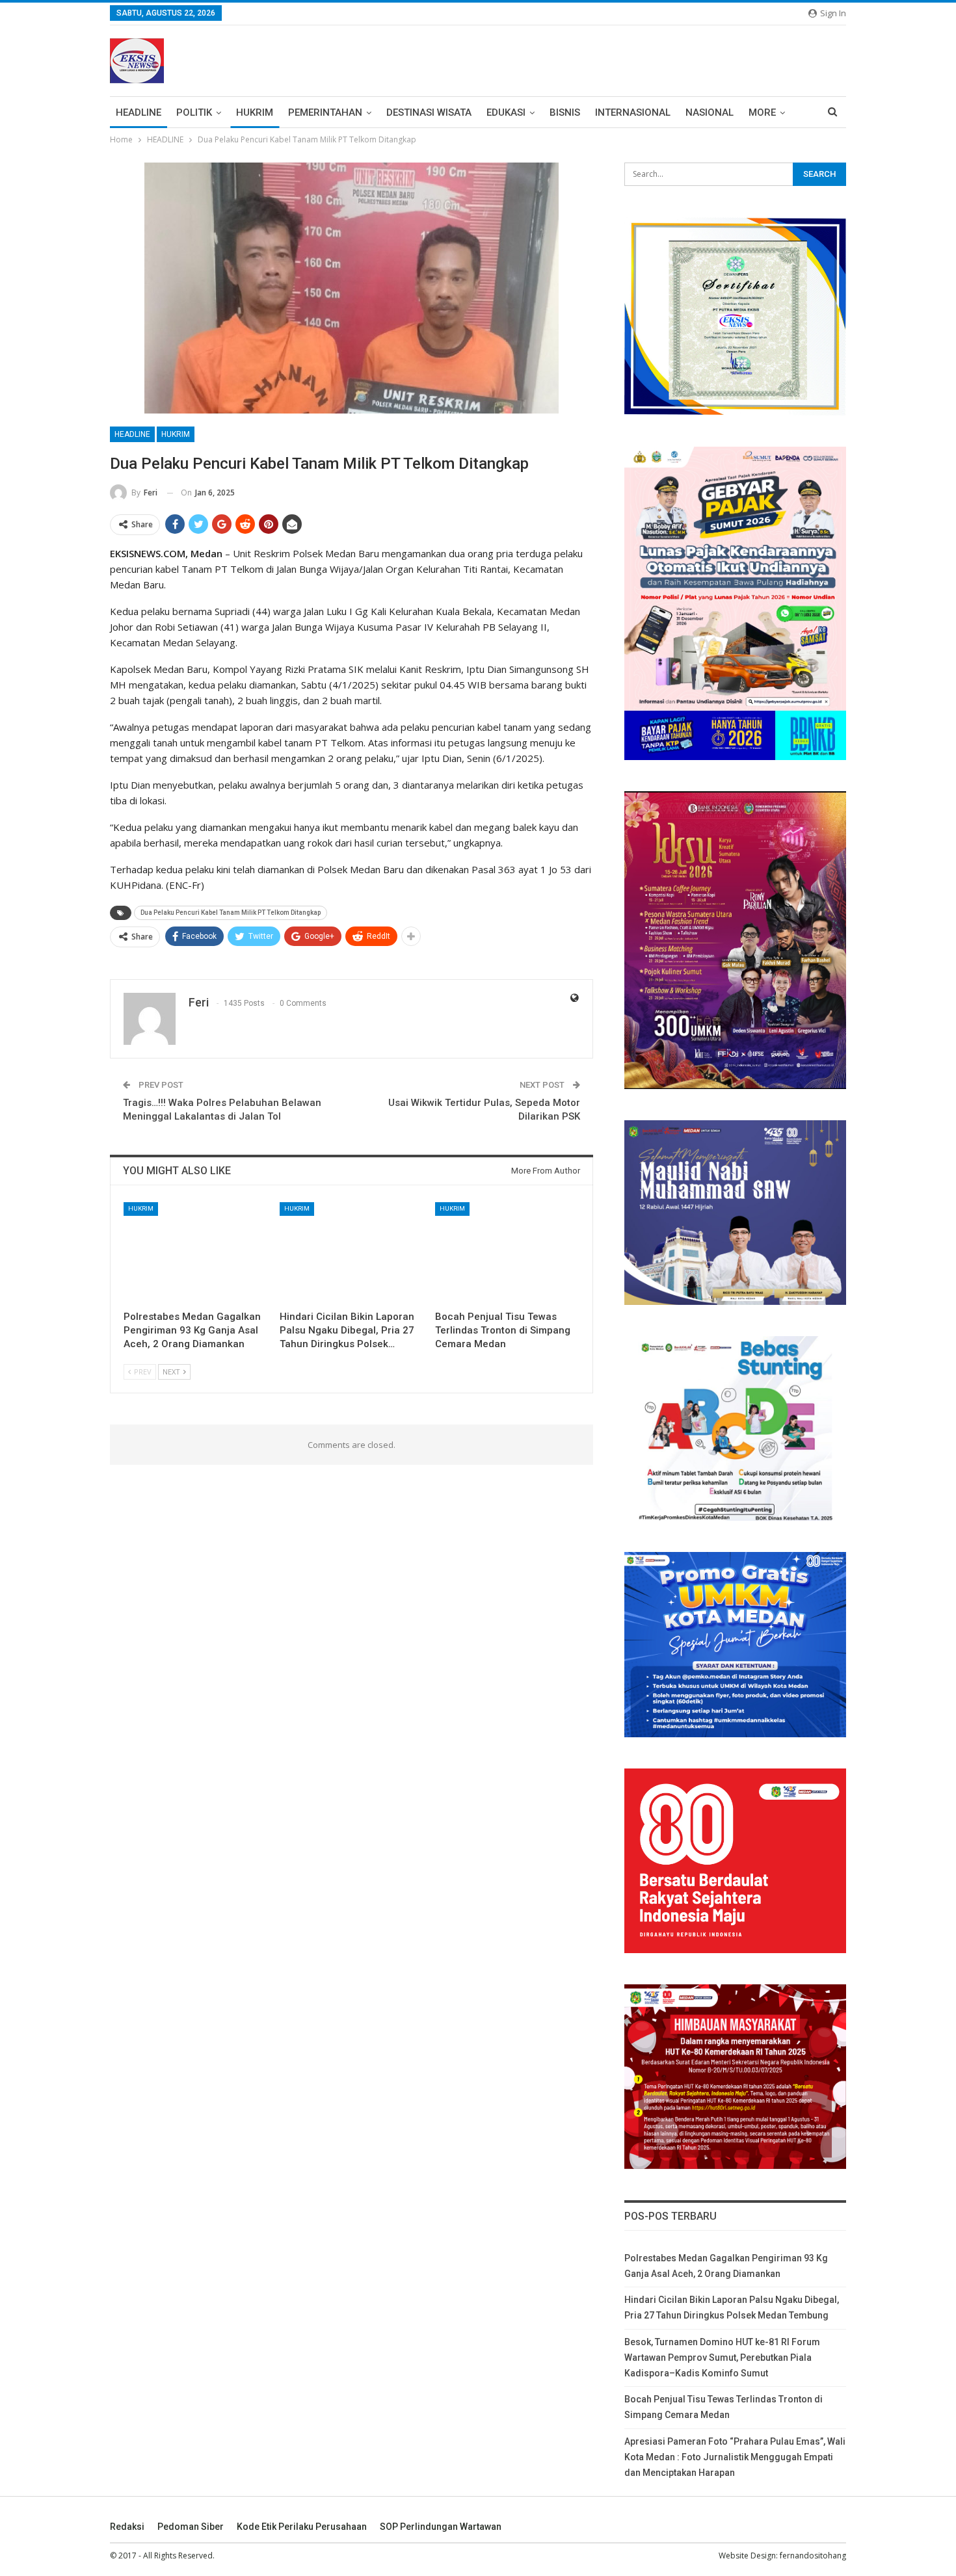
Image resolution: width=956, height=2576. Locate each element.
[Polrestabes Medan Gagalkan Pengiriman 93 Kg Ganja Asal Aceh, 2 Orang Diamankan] (196, 1253)
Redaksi (127, 2527)
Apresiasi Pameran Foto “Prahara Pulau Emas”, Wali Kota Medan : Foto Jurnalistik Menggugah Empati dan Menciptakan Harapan (735, 2457)
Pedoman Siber (191, 2527)
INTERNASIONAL (633, 112)
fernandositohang (813, 2556)
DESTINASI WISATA (429, 112)
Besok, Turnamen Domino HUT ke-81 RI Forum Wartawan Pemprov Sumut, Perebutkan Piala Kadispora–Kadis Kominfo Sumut (722, 2358)
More (762, 112)
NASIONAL (710, 112)
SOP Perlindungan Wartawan (441, 2527)
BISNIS (565, 112)
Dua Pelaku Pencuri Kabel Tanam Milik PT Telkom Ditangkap (231, 913)
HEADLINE (139, 112)
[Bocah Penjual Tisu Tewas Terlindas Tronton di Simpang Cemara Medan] (507, 1253)
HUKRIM (255, 112)
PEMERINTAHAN (325, 112)
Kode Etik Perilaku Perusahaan (302, 2527)
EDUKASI (506, 112)
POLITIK (194, 112)
